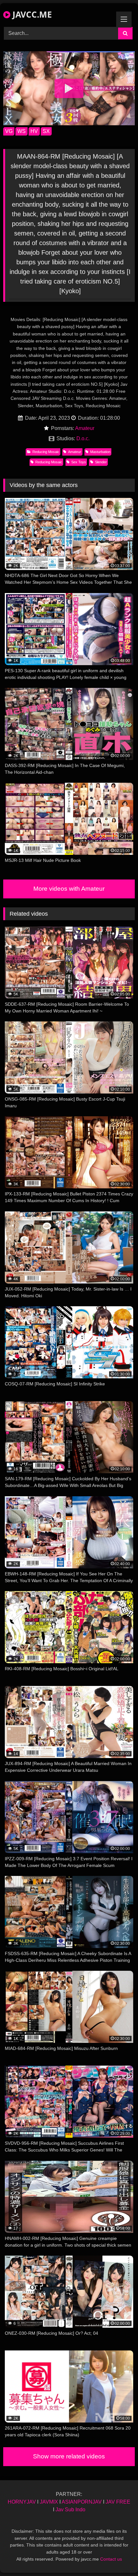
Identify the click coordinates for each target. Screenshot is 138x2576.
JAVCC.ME (31, 14)
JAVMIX (49, 2502)
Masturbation (100, 452)
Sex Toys (79, 462)
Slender (101, 462)
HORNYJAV (22, 2502)
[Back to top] (118, 2557)
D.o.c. (83, 438)
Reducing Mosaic (46, 452)
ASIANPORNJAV (82, 2502)
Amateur (85, 428)
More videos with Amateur (69, 889)
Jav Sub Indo (70, 2510)
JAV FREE (118, 2502)
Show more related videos (69, 2456)
